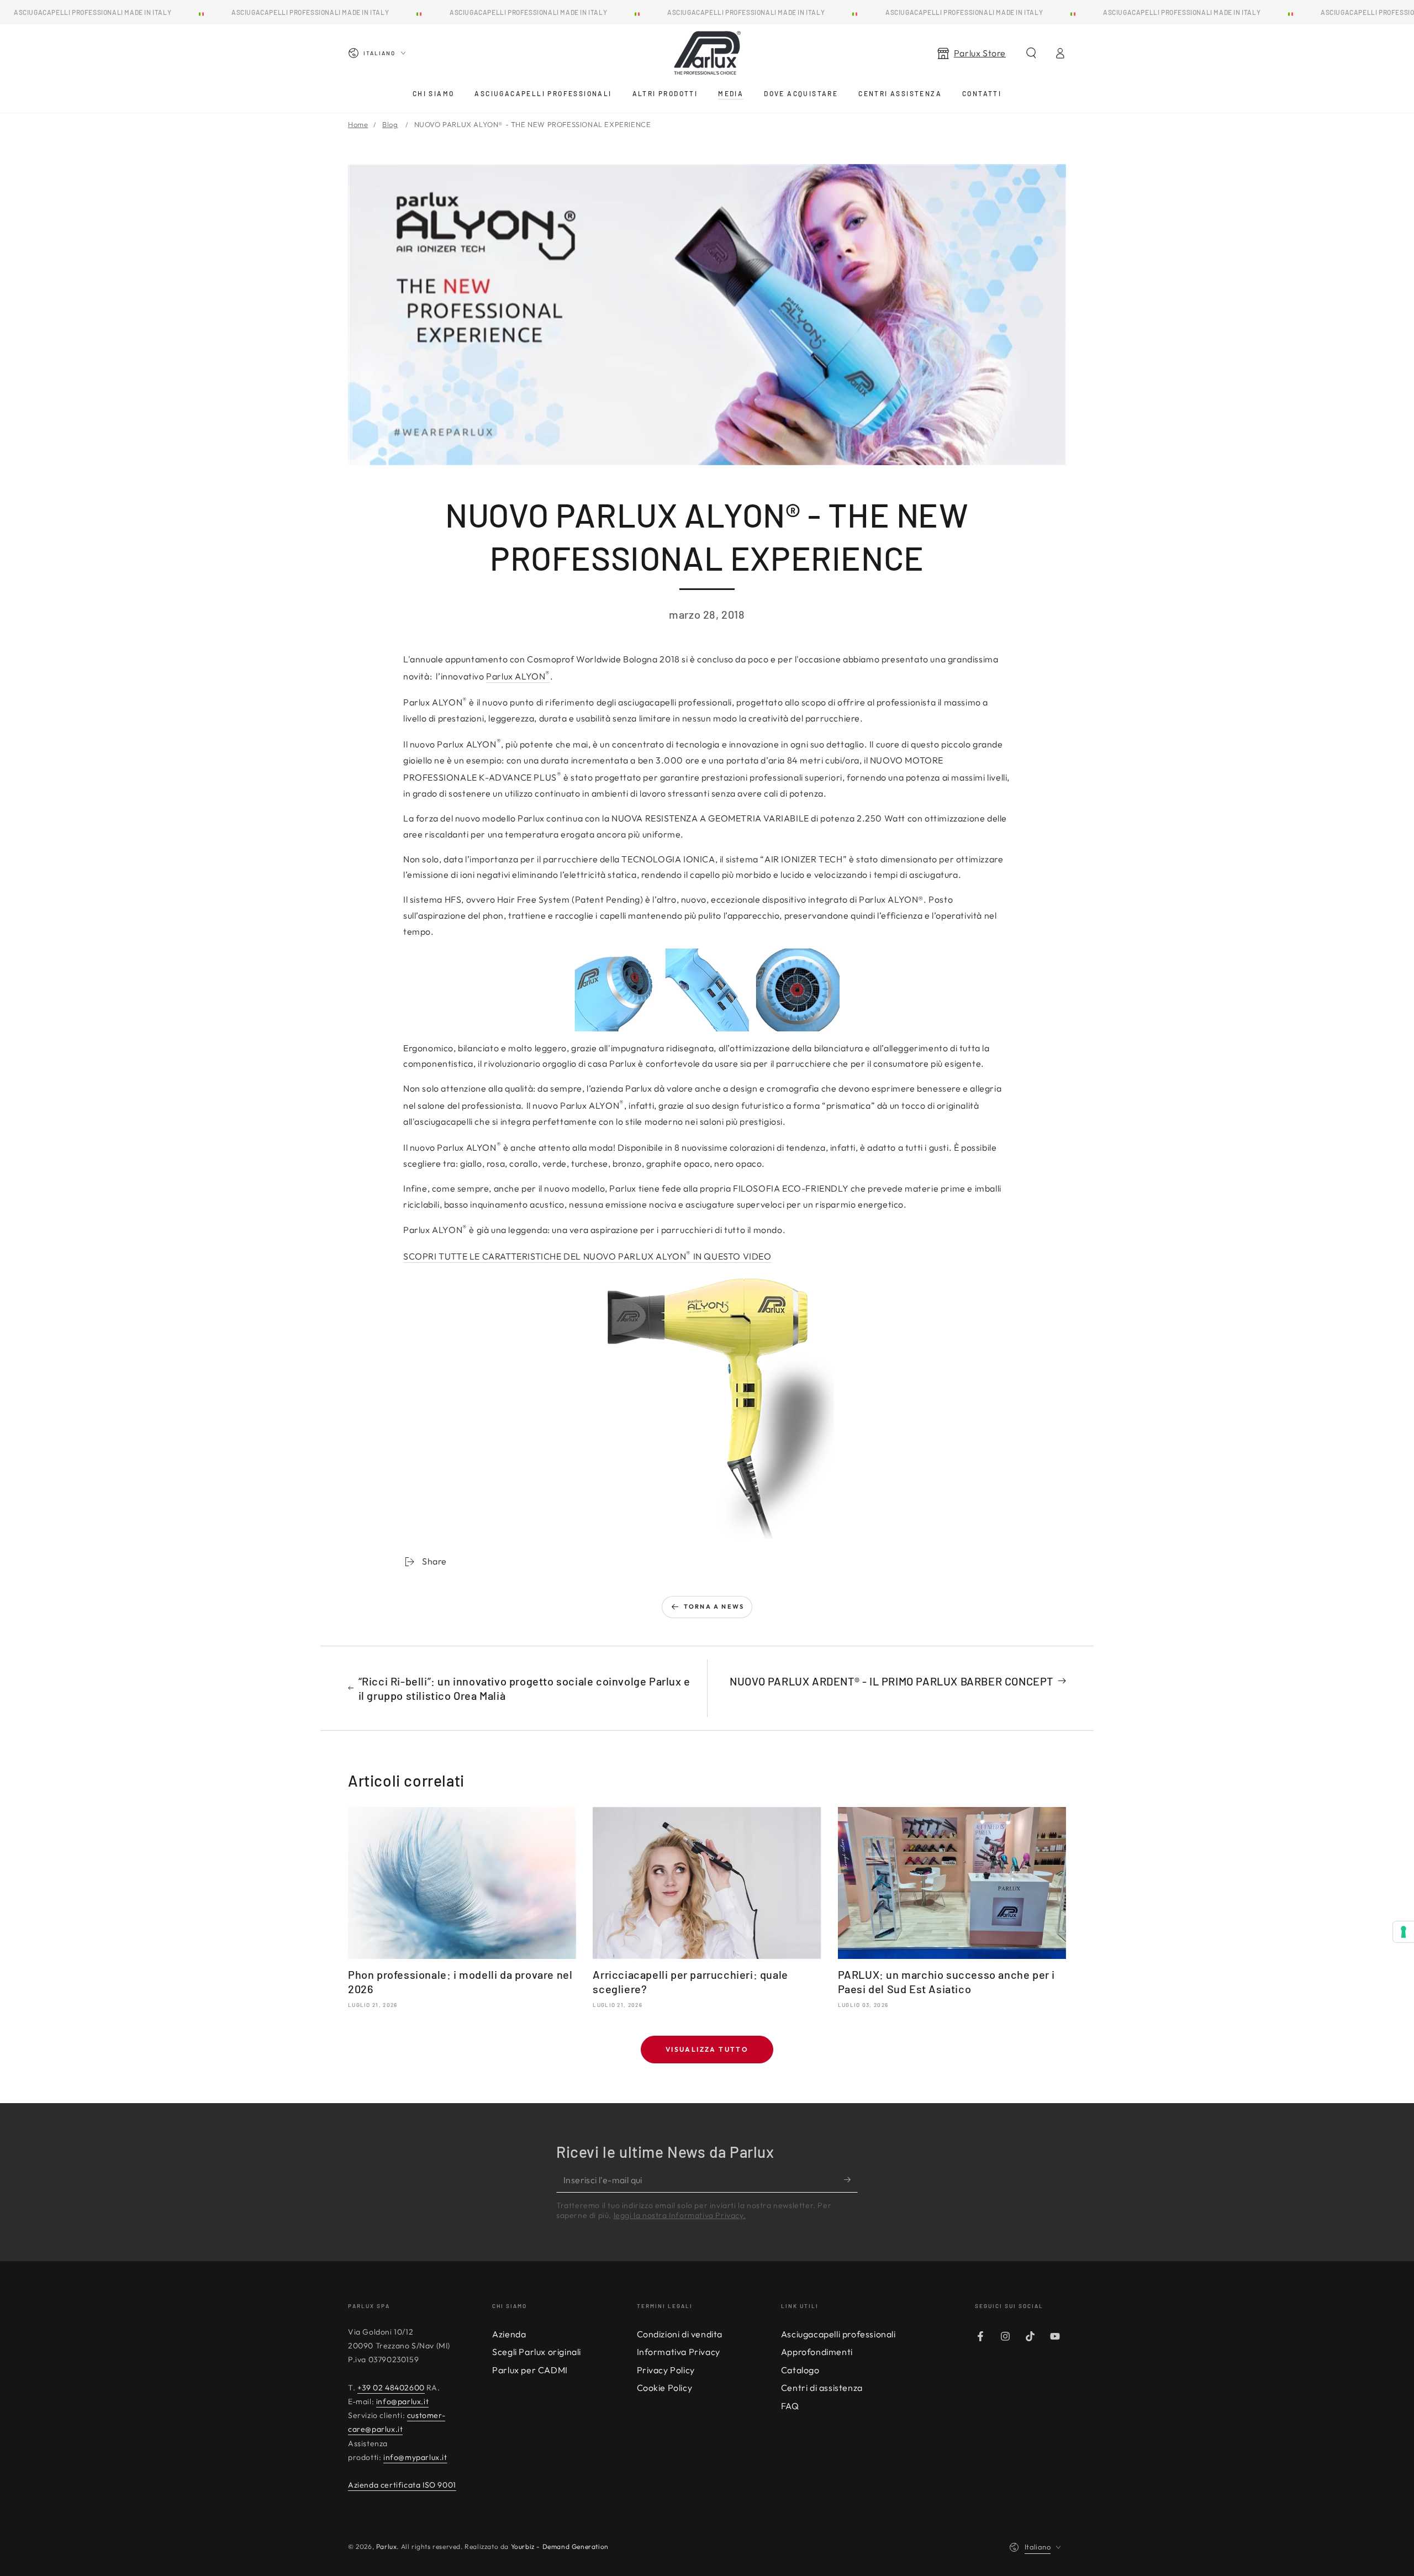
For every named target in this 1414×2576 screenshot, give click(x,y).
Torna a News (714, 1606)
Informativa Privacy (679, 2352)
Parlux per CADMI (530, 2370)
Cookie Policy (665, 2388)
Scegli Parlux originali (537, 2352)
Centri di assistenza (822, 2388)
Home (358, 124)
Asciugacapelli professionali (838, 2334)
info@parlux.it (402, 2401)
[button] (1031, 53)
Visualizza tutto (707, 2049)
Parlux (387, 2546)
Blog (390, 124)
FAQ (790, 2406)
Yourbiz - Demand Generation (560, 2546)
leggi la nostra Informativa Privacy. (680, 2215)
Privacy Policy (666, 2370)
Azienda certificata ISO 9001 (402, 2485)
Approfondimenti (817, 2352)
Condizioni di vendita (680, 2334)
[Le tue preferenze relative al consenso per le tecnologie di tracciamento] (1404, 1932)
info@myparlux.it (415, 2457)
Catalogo (800, 2370)
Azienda (509, 2334)
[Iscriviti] (851, 2180)
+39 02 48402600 (391, 2388)
